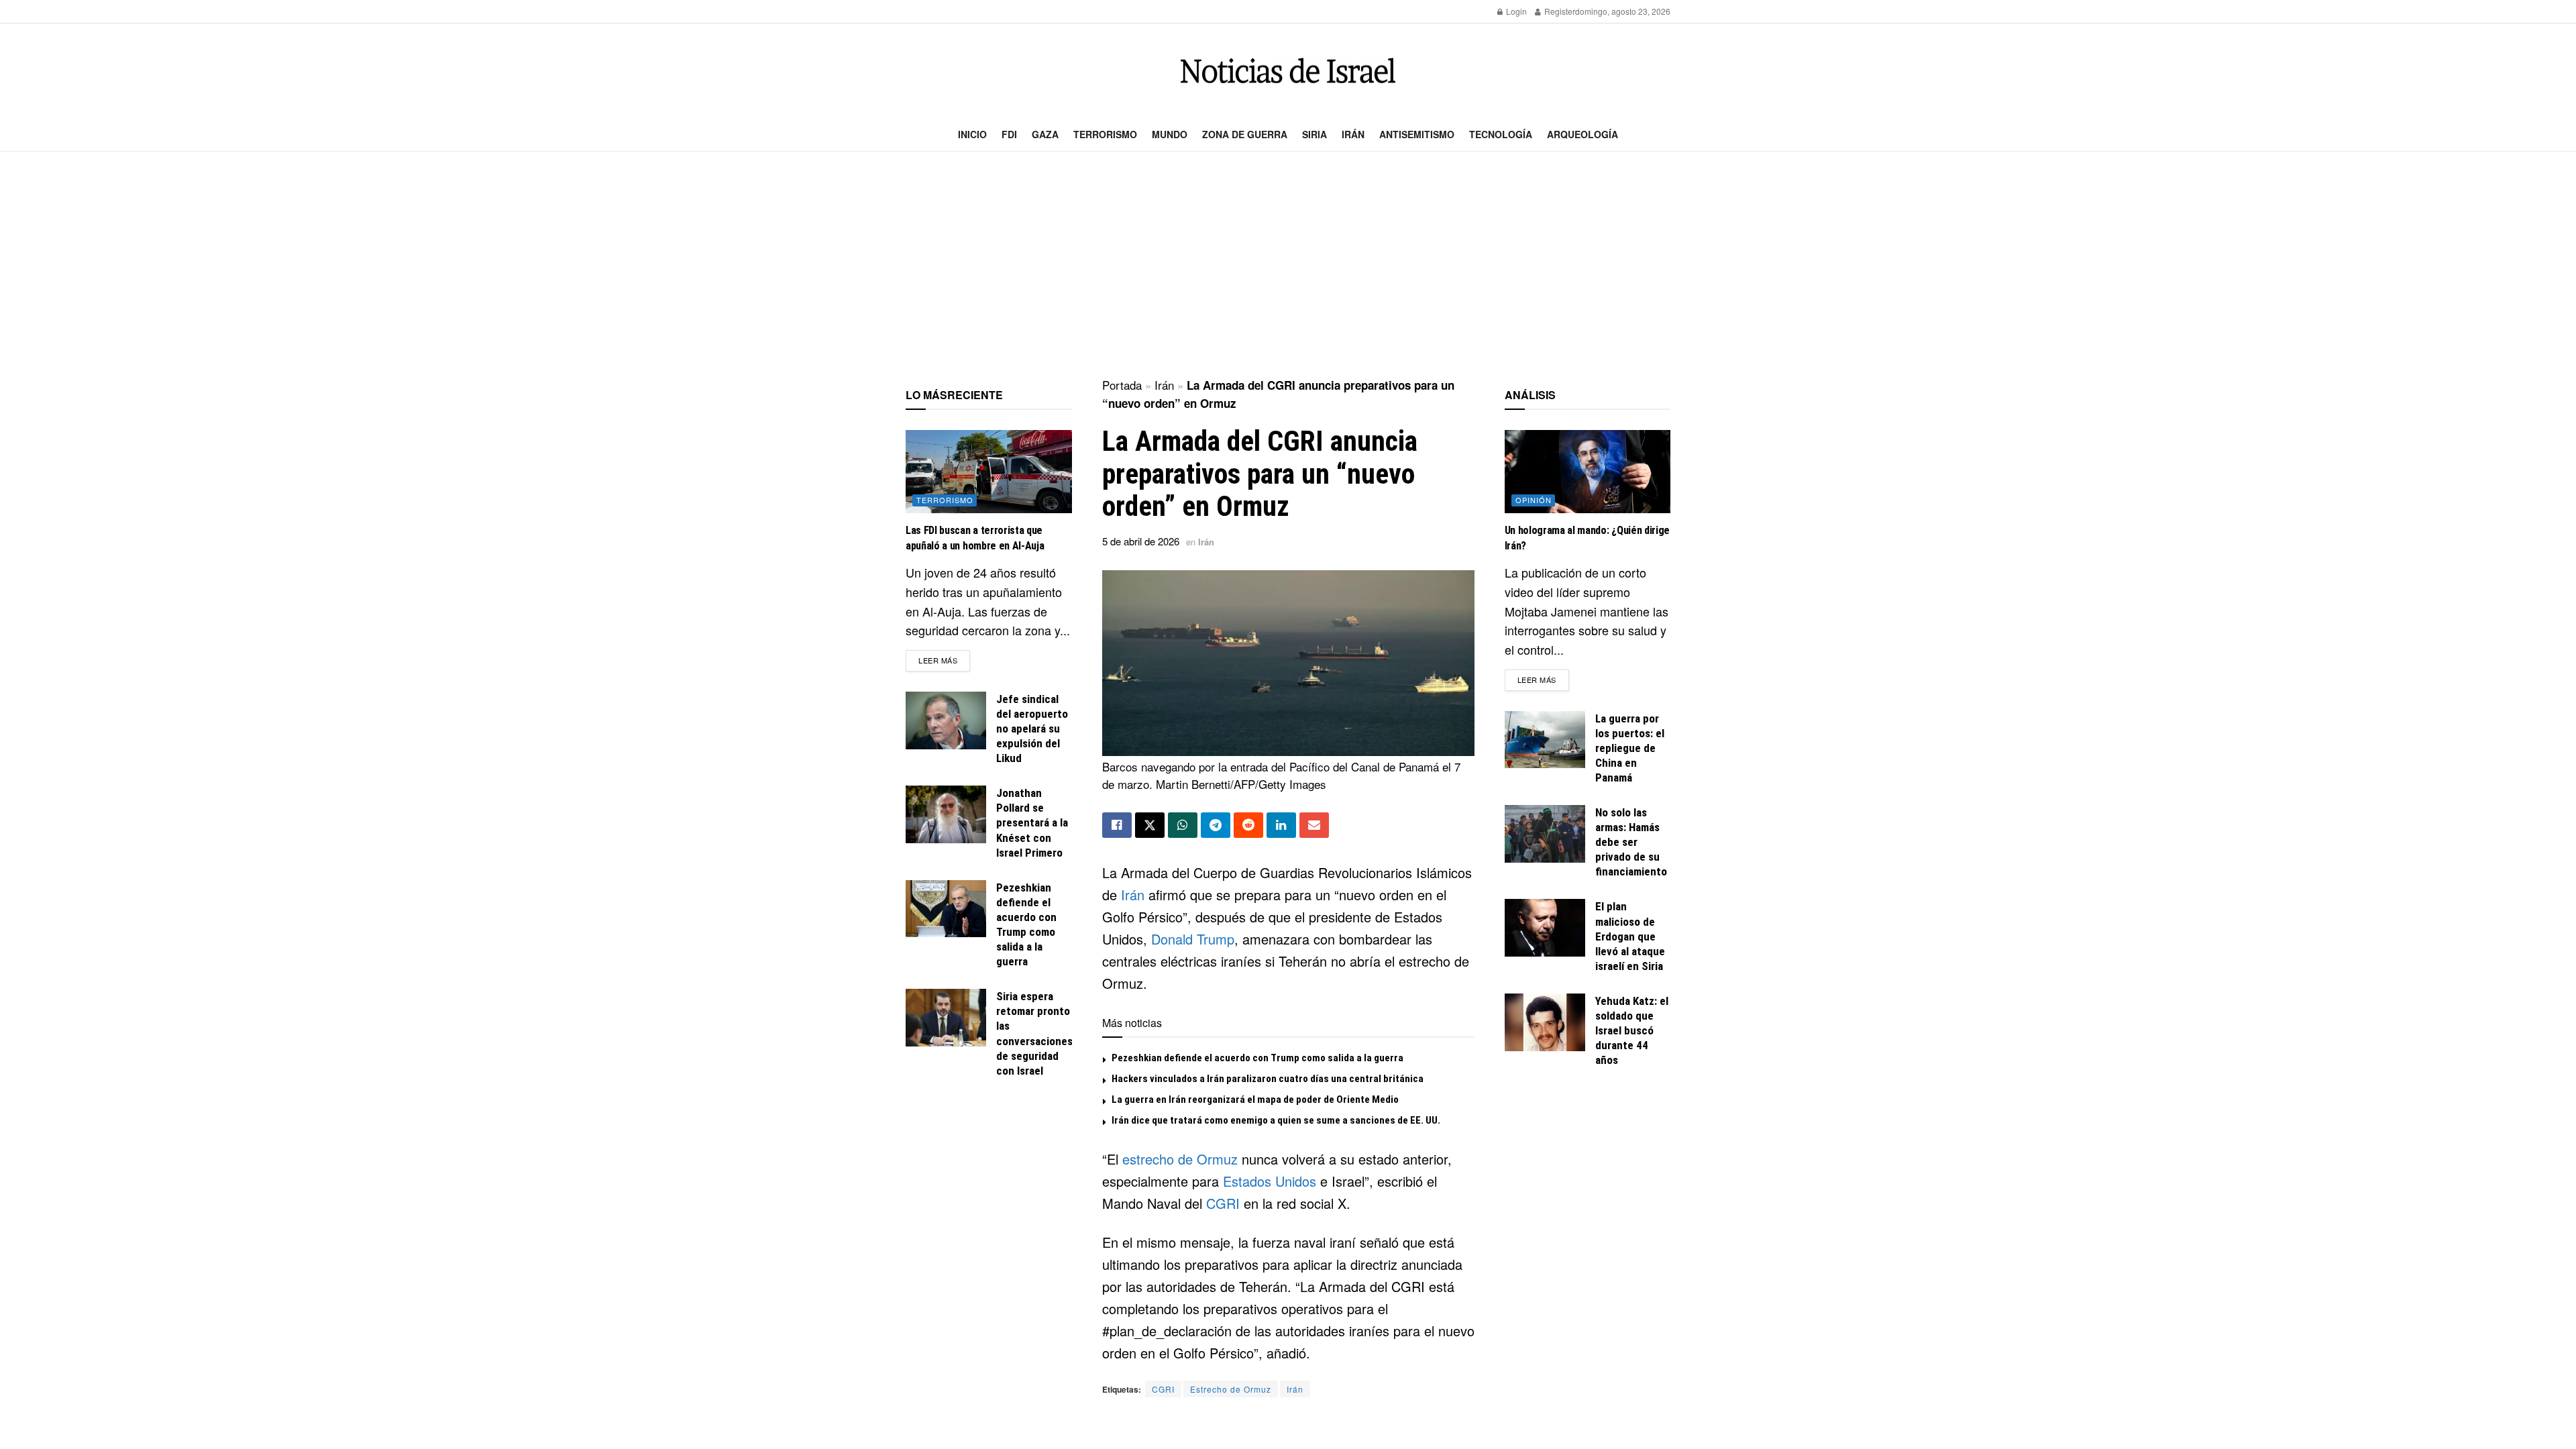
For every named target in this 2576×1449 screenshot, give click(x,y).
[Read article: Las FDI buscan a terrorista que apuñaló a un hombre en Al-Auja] (989, 472)
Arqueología (1582, 134)
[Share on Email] (1314, 825)
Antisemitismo (1417, 134)
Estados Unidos (1270, 1181)
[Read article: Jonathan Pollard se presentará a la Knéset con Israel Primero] (946, 814)
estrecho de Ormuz (1180, 1159)
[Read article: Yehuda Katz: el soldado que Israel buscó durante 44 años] (1545, 1022)
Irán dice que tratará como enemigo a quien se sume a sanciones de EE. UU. (1276, 1120)
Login (1515, 11)
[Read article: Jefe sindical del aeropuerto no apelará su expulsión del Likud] (946, 720)
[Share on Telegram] (1216, 825)
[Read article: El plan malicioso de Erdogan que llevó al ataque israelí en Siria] (1545, 928)
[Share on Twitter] (1150, 825)
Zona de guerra (1245, 134)
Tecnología (1501, 134)
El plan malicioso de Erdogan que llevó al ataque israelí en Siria (1630, 936)
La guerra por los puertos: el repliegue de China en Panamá (1630, 748)
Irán (1353, 134)
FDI (1009, 134)
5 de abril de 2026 (1141, 541)
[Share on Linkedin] (1281, 825)
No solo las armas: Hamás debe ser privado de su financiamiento (1631, 842)
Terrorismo (1105, 134)
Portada (1122, 385)
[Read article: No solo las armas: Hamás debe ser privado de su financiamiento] (1545, 834)
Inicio (972, 134)
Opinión (1534, 500)
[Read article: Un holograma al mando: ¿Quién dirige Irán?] (1588, 472)
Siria (1314, 134)
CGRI (1223, 1203)
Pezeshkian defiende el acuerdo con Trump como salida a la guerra (1257, 1058)
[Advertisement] (1288, 266)
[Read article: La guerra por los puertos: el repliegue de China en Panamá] (1545, 740)
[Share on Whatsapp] (1183, 825)
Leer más (944, 660)
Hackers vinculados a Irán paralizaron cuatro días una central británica (1268, 1079)
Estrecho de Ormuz (1231, 1389)
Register (1559, 11)
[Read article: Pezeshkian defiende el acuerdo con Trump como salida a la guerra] (946, 909)
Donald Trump (1193, 939)
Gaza (1045, 134)
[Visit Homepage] (1288, 71)
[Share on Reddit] (1248, 825)
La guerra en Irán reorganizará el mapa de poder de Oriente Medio (1255, 1099)
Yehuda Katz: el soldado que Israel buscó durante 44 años (1632, 1030)
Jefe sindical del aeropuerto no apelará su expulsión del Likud (1032, 729)
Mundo (1170, 134)
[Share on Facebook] (1117, 825)
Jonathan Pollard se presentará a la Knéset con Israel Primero (1032, 822)
